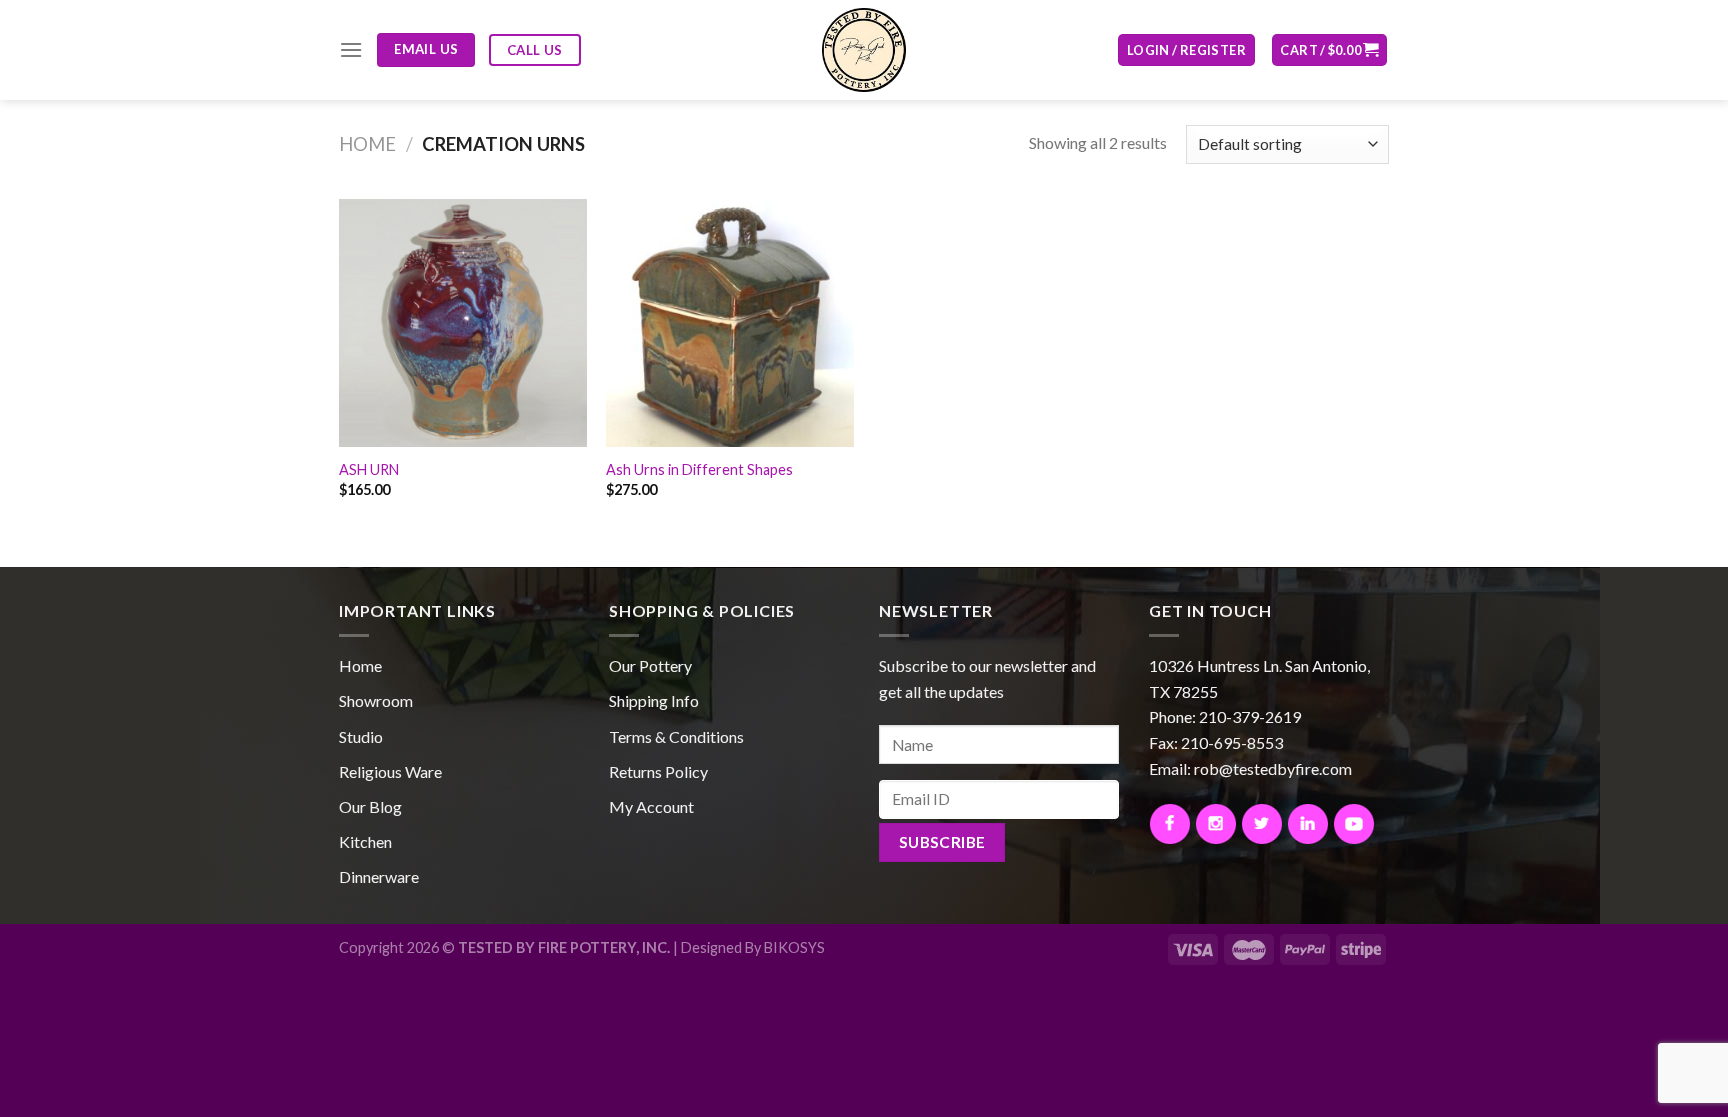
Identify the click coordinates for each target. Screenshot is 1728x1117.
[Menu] (351, 49)
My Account (651, 806)
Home (367, 144)
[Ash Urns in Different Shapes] (730, 323)
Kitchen (365, 841)
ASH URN (369, 469)
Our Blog (370, 806)
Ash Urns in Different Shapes (699, 469)
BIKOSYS (794, 947)
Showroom (376, 700)
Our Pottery (650, 665)
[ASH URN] (463, 323)
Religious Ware (390, 771)
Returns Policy (658, 771)
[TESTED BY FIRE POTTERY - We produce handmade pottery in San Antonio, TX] (864, 50)
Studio (361, 736)
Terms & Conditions (676, 736)
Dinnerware (379, 876)
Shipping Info (654, 700)
